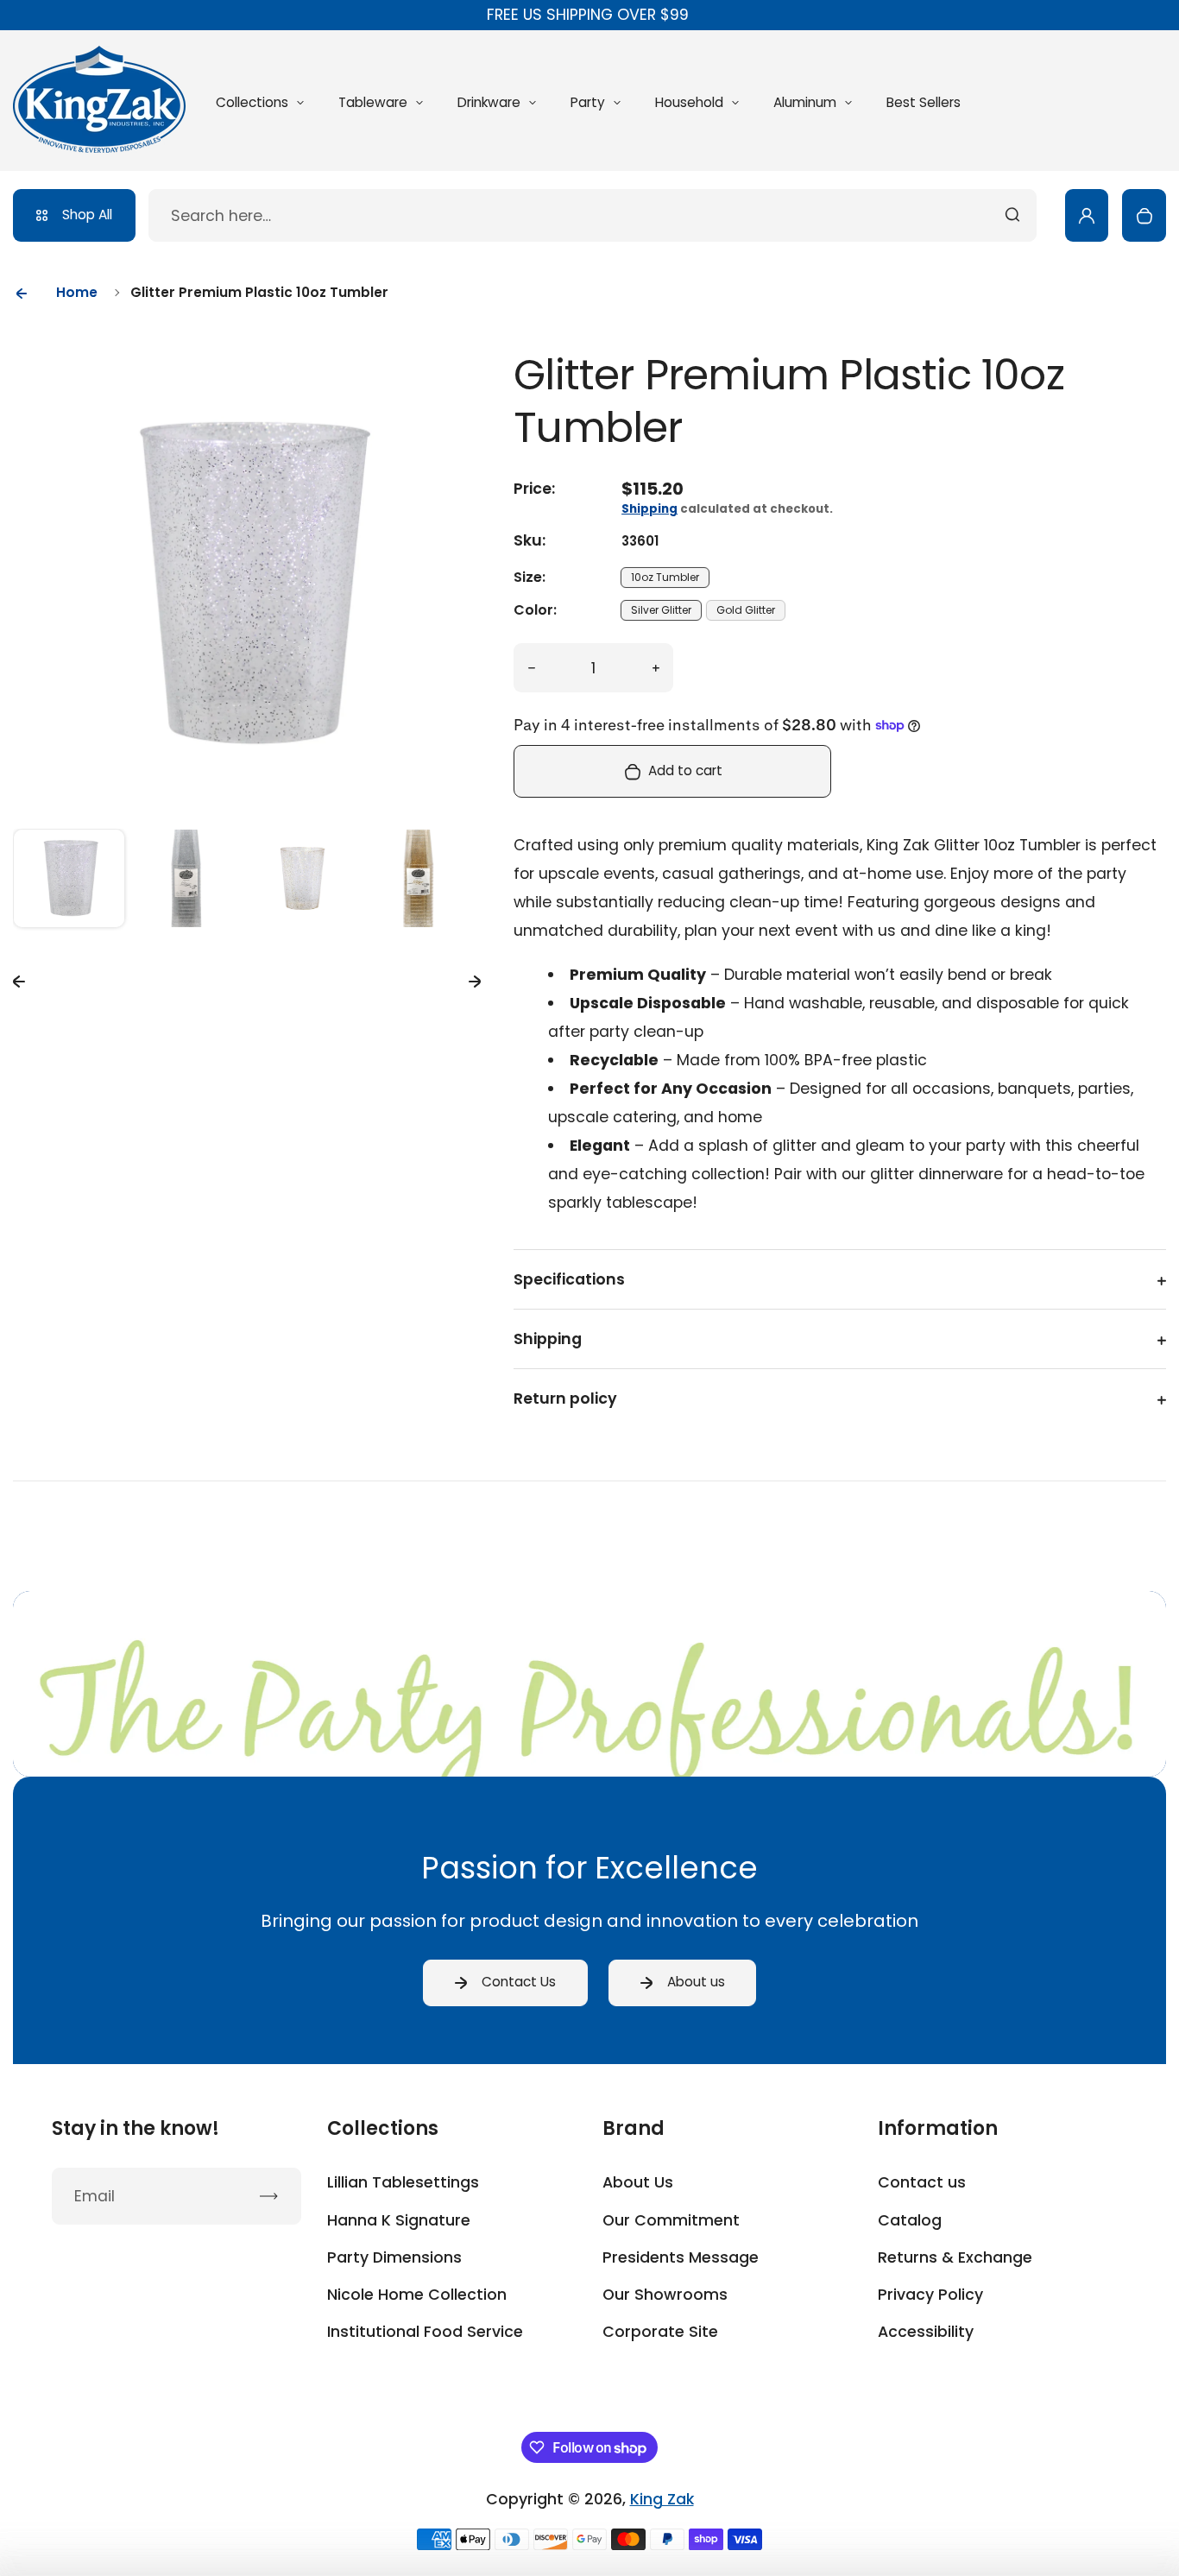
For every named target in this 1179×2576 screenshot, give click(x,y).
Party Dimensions (394, 2257)
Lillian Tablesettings (403, 2182)
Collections (252, 102)
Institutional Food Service (425, 2332)
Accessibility (926, 2332)
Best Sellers (924, 102)
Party (588, 102)
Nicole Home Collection (417, 2295)
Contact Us (519, 1982)
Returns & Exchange (955, 2257)
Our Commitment (671, 2220)
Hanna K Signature (399, 2220)
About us (696, 1982)
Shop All (87, 215)
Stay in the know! (136, 2129)
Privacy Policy (930, 2295)
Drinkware (489, 102)
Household (689, 102)
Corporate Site (660, 2332)
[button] (69, 885)
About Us (638, 2182)
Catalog (910, 2220)
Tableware (373, 102)
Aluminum (805, 102)
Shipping (649, 509)
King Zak (662, 2499)
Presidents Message (681, 2257)
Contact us (922, 2182)
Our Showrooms (665, 2295)
